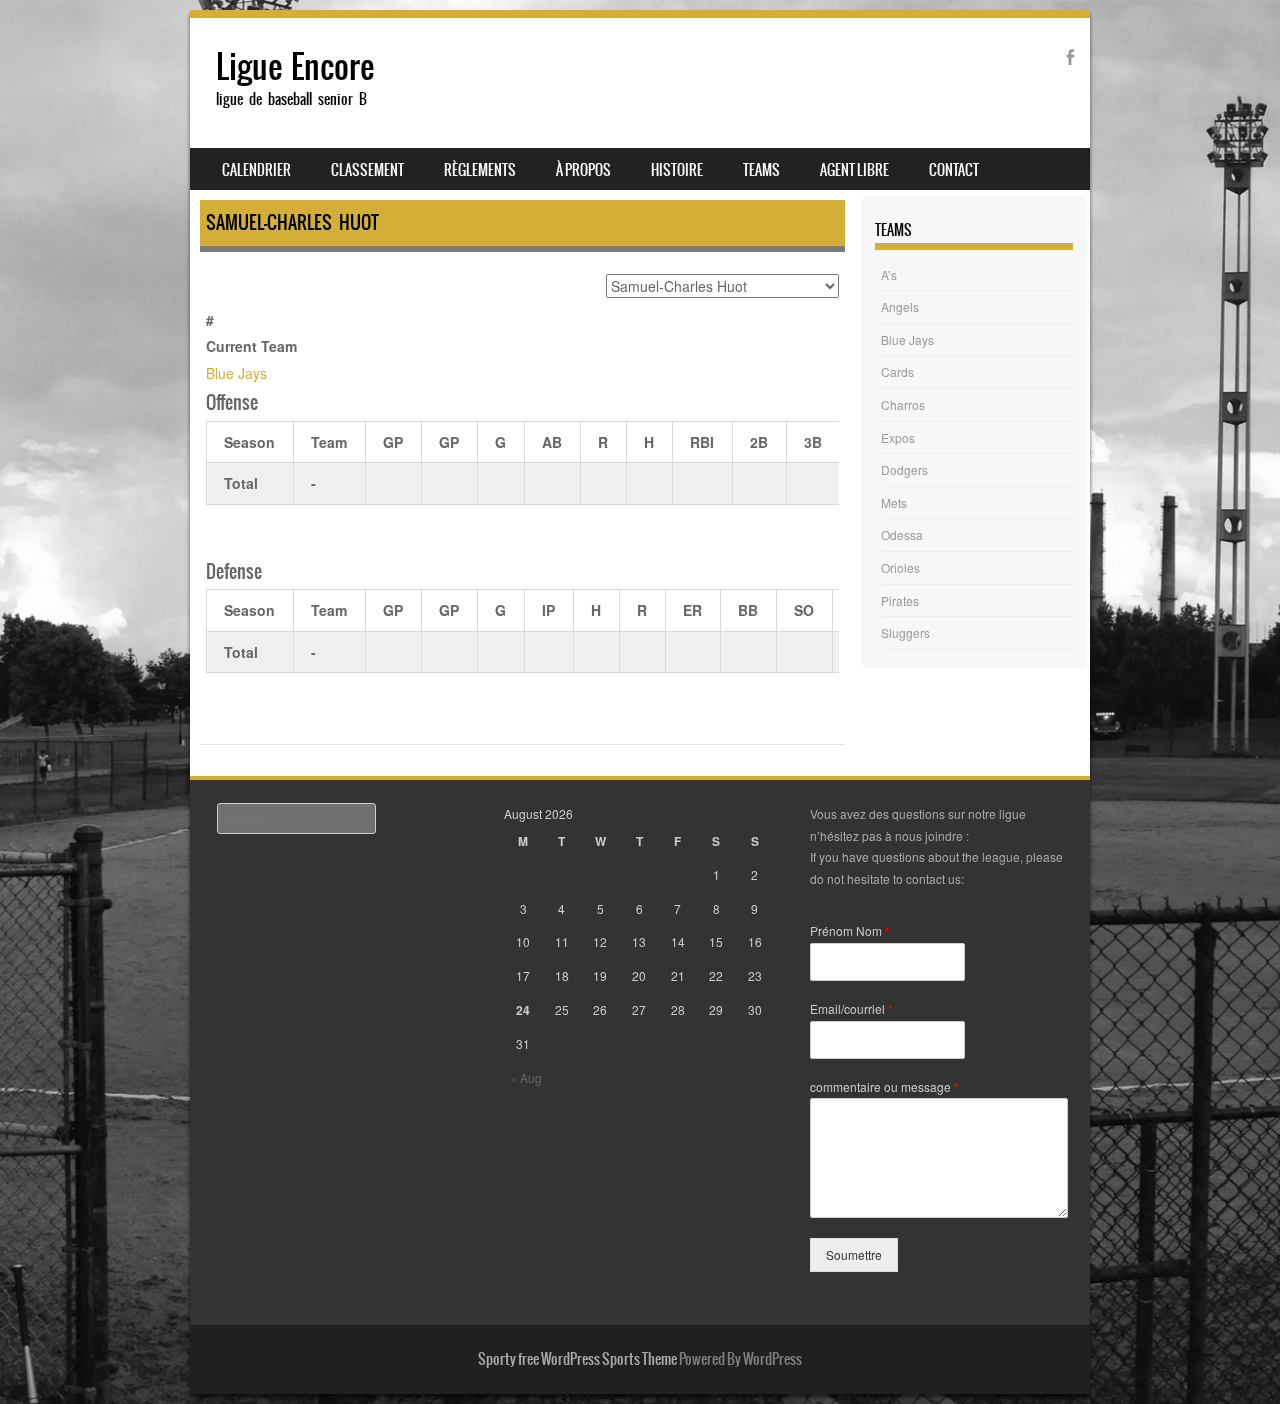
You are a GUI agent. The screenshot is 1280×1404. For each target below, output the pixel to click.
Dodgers (904, 469)
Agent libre (854, 170)
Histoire (677, 170)
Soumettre (854, 1254)
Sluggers (905, 632)
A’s (889, 274)
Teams (761, 170)
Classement (367, 170)
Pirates (900, 600)
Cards (897, 371)
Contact (954, 170)
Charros (903, 404)
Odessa (902, 534)
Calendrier (256, 170)
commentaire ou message (884, 1087)
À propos (583, 170)
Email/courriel (851, 1009)
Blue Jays (236, 373)
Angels (900, 306)
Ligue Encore (295, 66)
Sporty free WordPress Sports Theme (577, 1359)
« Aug (526, 1077)
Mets (894, 502)
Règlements (480, 170)
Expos (898, 437)
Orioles (900, 567)
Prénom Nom (850, 931)
